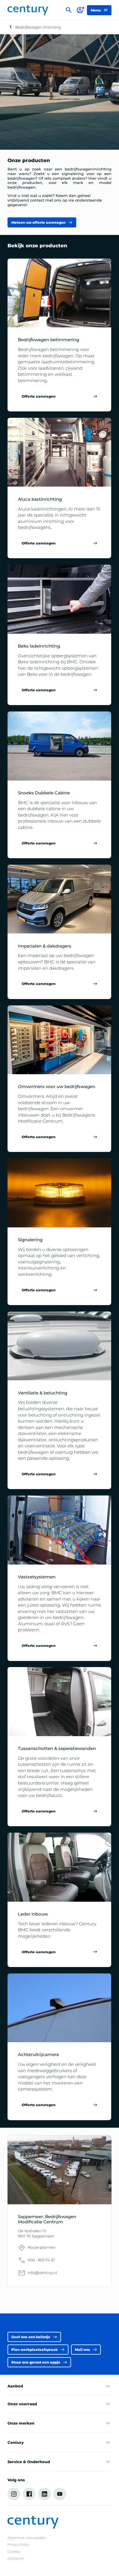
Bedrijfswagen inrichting (38, 27)
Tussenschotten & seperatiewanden (57, 1749)
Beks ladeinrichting (39, 646)
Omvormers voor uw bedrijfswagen (57, 1087)
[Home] (28, 10)
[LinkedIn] (44, 2494)
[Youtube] (60, 2494)
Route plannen (42, 2247)
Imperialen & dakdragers (45, 946)
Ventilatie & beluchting (43, 1393)
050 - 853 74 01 (41, 2260)
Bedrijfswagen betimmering (49, 340)
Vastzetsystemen (37, 1577)
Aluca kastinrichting (40, 499)
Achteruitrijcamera (38, 2055)
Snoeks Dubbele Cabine (44, 793)
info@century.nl (42, 2273)
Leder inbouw (33, 1914)
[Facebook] (29, 2494)
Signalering (30, 1240)
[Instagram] (14, 2494)
